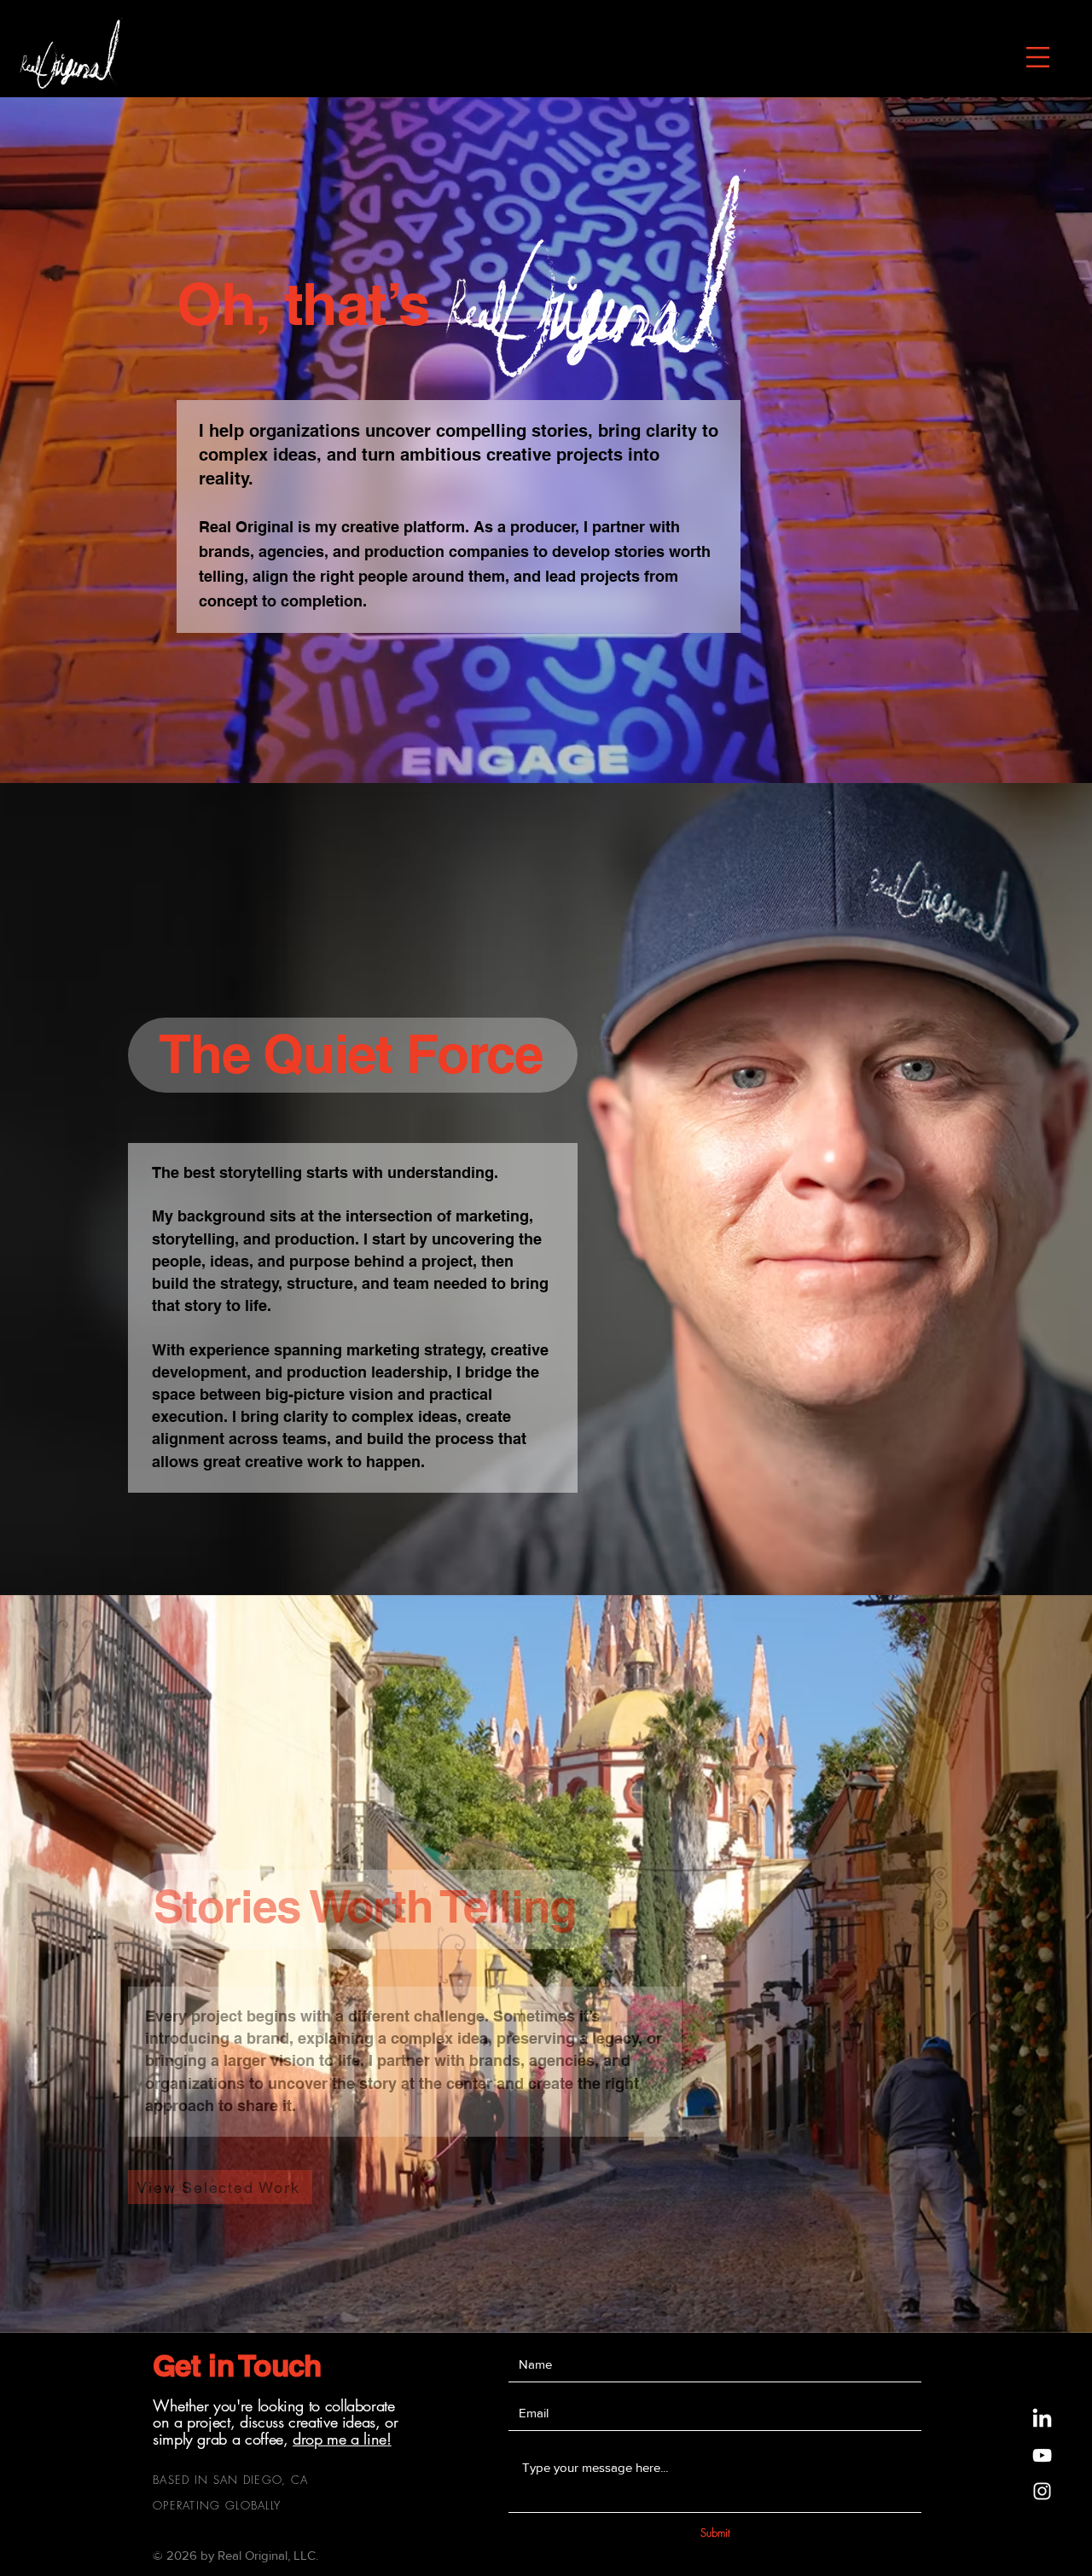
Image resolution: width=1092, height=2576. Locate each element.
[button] (1038, 57)
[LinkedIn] (1042, 2419)
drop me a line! (342, 2439)
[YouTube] (1042, 2455)
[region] (70, 52)
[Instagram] (1042, 2491)
